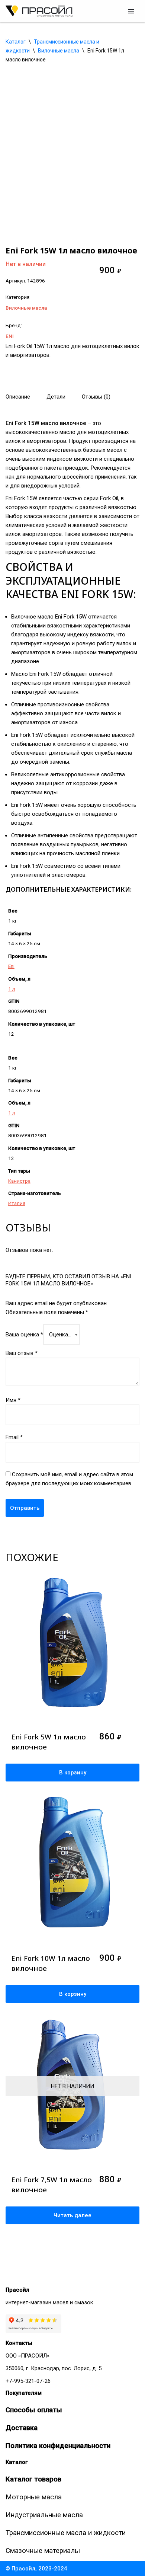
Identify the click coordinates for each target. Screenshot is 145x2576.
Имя (13, 1400)
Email (14, 1437)
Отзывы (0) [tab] (96, 397)
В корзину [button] (73, 1773)
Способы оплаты (34, 2410)
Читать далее (72, 2215)
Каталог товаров (33, 2479)
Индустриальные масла (44, 2515)
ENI (10, 336)
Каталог (16, 42)
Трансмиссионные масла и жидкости (66, 2533)
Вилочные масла (59, 51)
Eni (11, 966)
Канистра (19, 1181)
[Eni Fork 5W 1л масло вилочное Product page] (72, 1650)
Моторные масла (34, 2497)
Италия (17, 1203)
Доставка (22, 2428)
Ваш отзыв (22, 1353)
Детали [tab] (56, 397)
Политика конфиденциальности (58, 2446)
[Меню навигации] (131, 11)
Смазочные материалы (43, 2551)
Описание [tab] (18, 397)
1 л (12, 989)
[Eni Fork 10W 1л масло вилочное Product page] (72, 1872)
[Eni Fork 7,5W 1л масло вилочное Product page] (72, 2093)
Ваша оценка (24, 1335)
